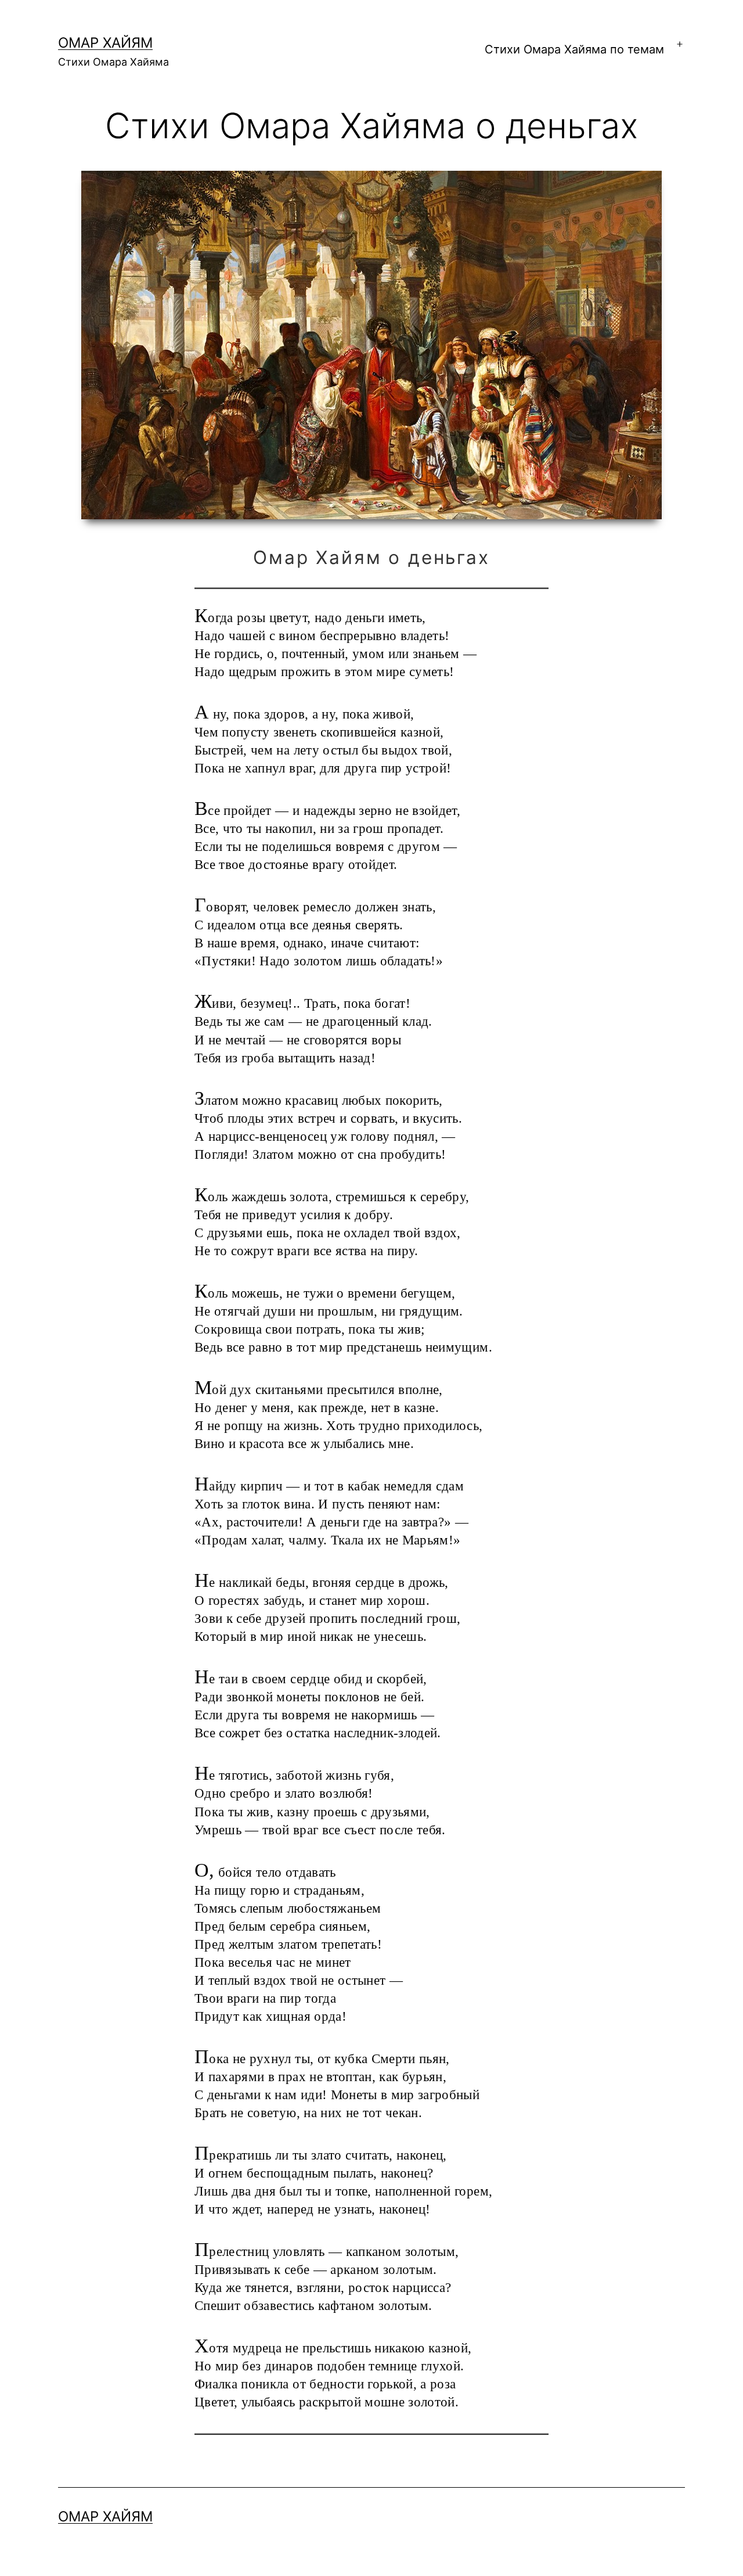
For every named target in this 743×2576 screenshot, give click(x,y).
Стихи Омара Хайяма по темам (574, 49)
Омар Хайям (105, 43)
